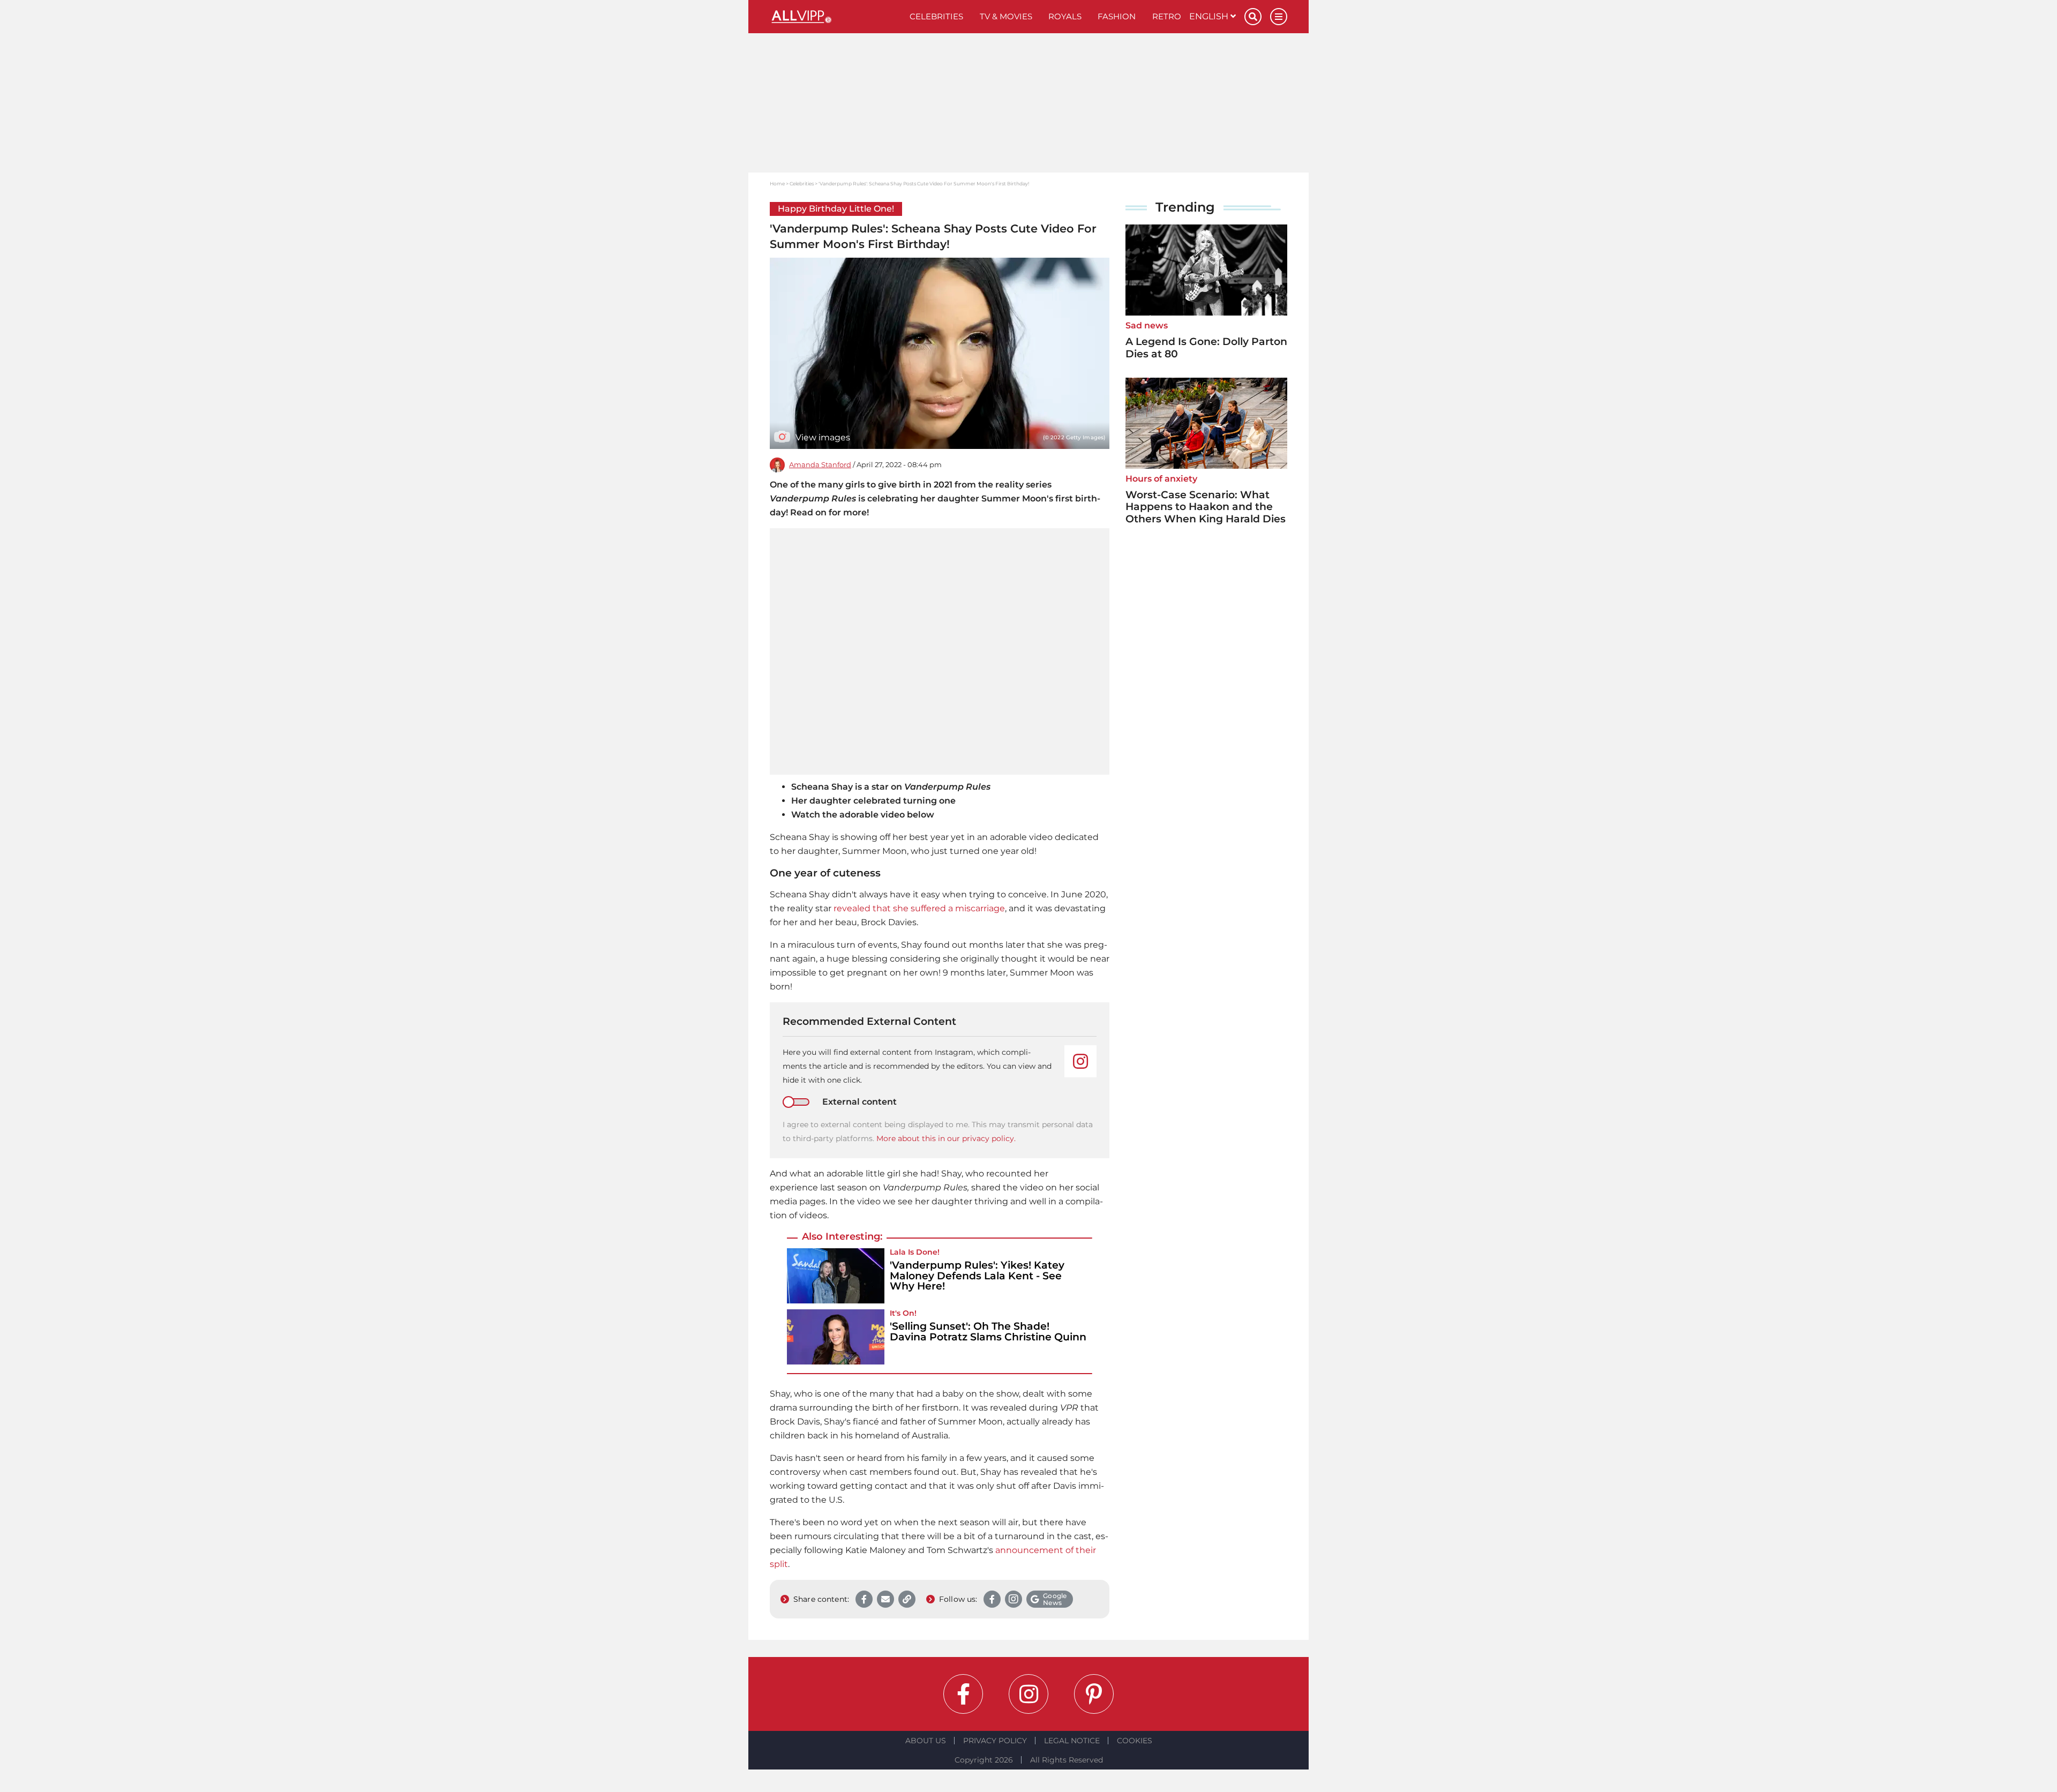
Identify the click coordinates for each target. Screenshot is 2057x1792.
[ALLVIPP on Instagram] (1028, 1694)
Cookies (1135, 1741)
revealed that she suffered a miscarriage (919, 908)
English (1210, 16)
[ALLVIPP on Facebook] (963, 1694)
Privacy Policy (995, 1741)
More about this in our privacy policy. (946, 1138)
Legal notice (1072, 1741)
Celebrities (936, 16)
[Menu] (1279, 17)
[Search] (1253, 17)
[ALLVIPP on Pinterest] (1094, 1694)
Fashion (1117, 16)
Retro (1167, 16)
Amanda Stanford (820, 465)
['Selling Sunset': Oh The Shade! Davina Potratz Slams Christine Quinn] (836, 1337)
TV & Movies (1006, 16)
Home (777, 183)
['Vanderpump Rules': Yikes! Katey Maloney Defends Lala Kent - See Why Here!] (836, 1276)
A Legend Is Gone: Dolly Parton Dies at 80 (1206, 348)
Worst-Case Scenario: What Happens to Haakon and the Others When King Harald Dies (1206, 507)
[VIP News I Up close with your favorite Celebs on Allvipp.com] (836, 17)
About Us (926, 1741)
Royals (1065, 16)
